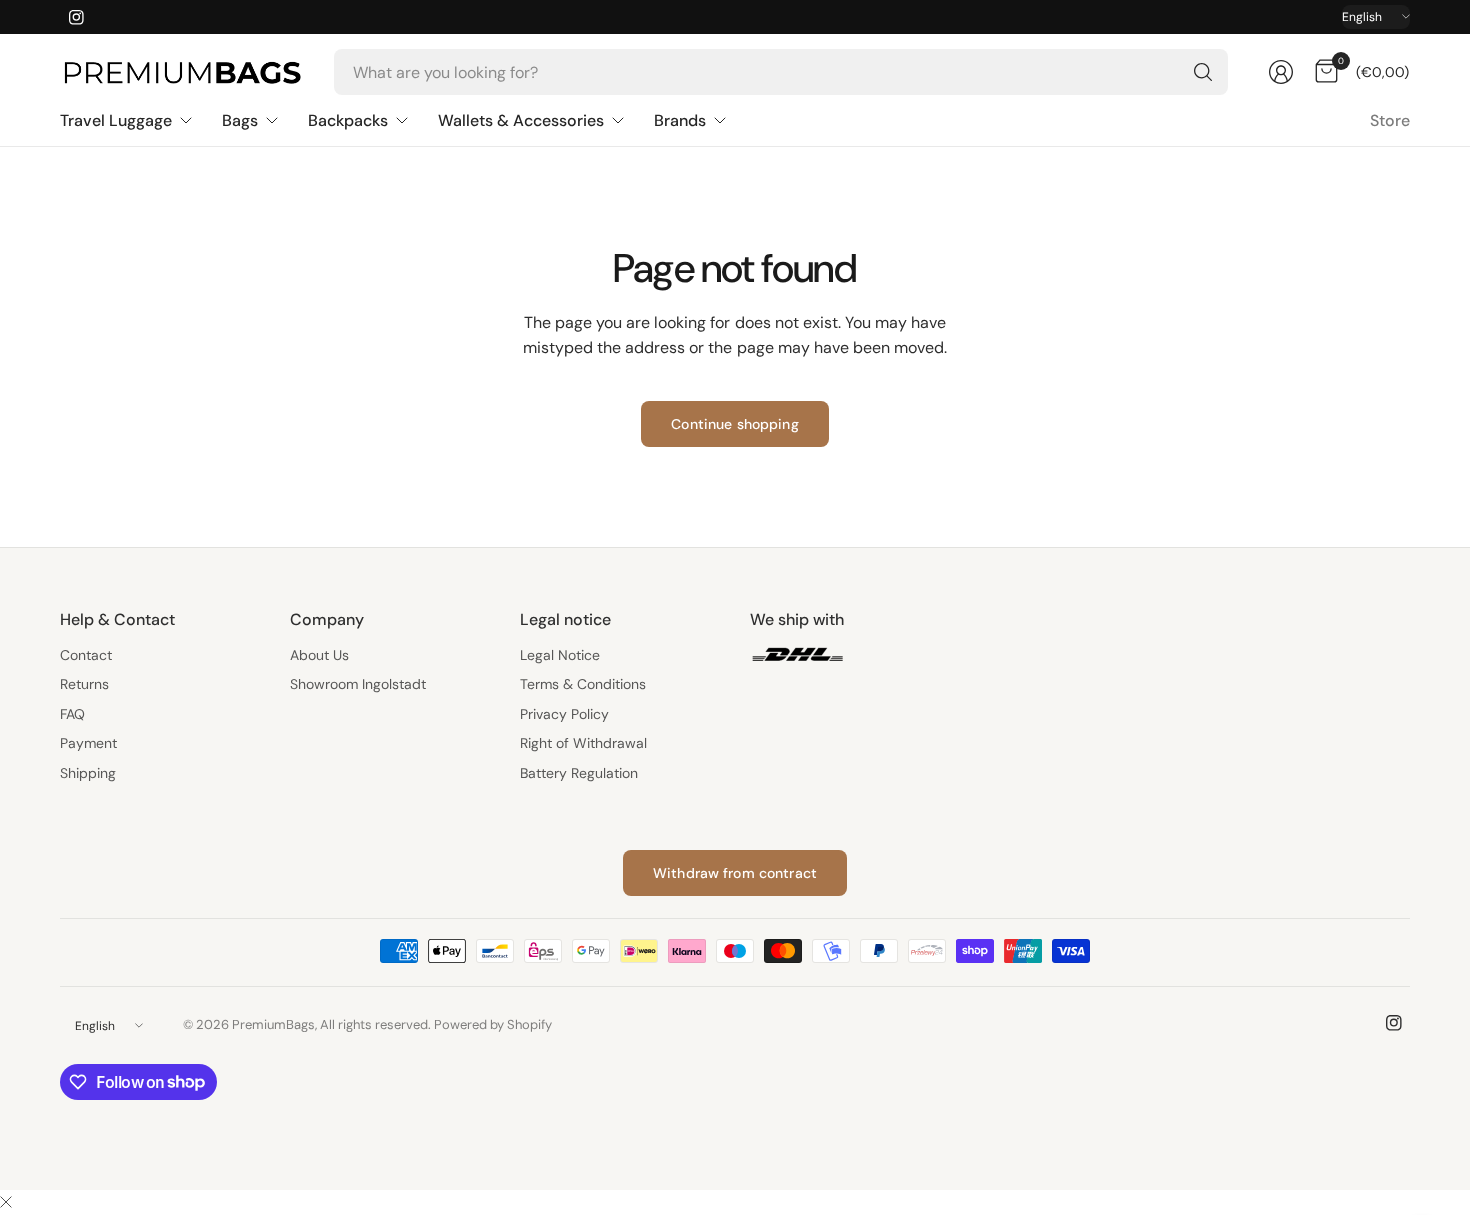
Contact (86, 655)
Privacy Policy (564, 714)
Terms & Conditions (583, 684)
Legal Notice (560, 655)
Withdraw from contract (735, 873)
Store (1390, 120)
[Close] (6, 1203)
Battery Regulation (579, 773)
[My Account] (1281, 72)
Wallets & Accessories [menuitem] (521, 120)
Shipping (88, 773)
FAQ (72, 714)
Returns (84, 684)
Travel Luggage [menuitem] (116, 120)
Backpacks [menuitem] (348, 120)
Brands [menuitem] (680, 120)
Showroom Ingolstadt (358, 684)
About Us (319, 655)
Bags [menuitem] (240, 120)
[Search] (1203, 72)
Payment (88, 743)
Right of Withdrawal (583, 743)
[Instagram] (76, 17)
